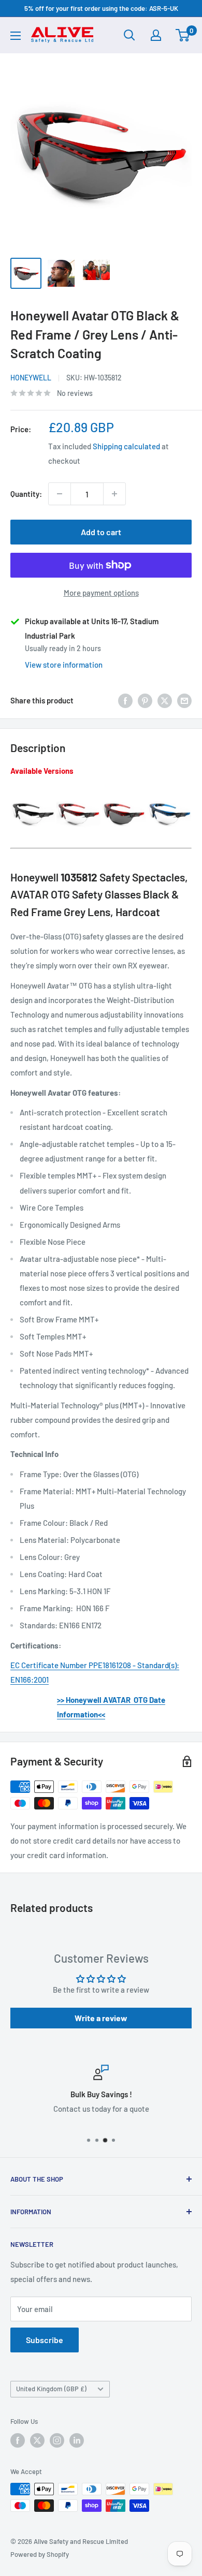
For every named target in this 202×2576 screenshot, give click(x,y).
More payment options (101, 593)
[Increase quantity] (114, 494)
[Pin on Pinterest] (145, 700)
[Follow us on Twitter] (37, 2440)
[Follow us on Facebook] (18, 2440)
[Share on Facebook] (125, 700)
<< (102, 1714)
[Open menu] (16, 36)
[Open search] (129, 35)
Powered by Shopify (40, 2554)
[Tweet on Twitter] (165, 700)
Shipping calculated (126, 446)
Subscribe (45, 2340)
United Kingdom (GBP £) (51, 2389)
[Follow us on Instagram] (57, 2440)
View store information (64, 665)
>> (61, 1700)
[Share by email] (184, 700)
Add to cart (101, 532)
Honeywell (31, 378)
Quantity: (26, 494)
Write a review (101, 2018)
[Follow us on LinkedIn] (77, 2440)
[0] (183, 35)
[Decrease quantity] (60, 494)
